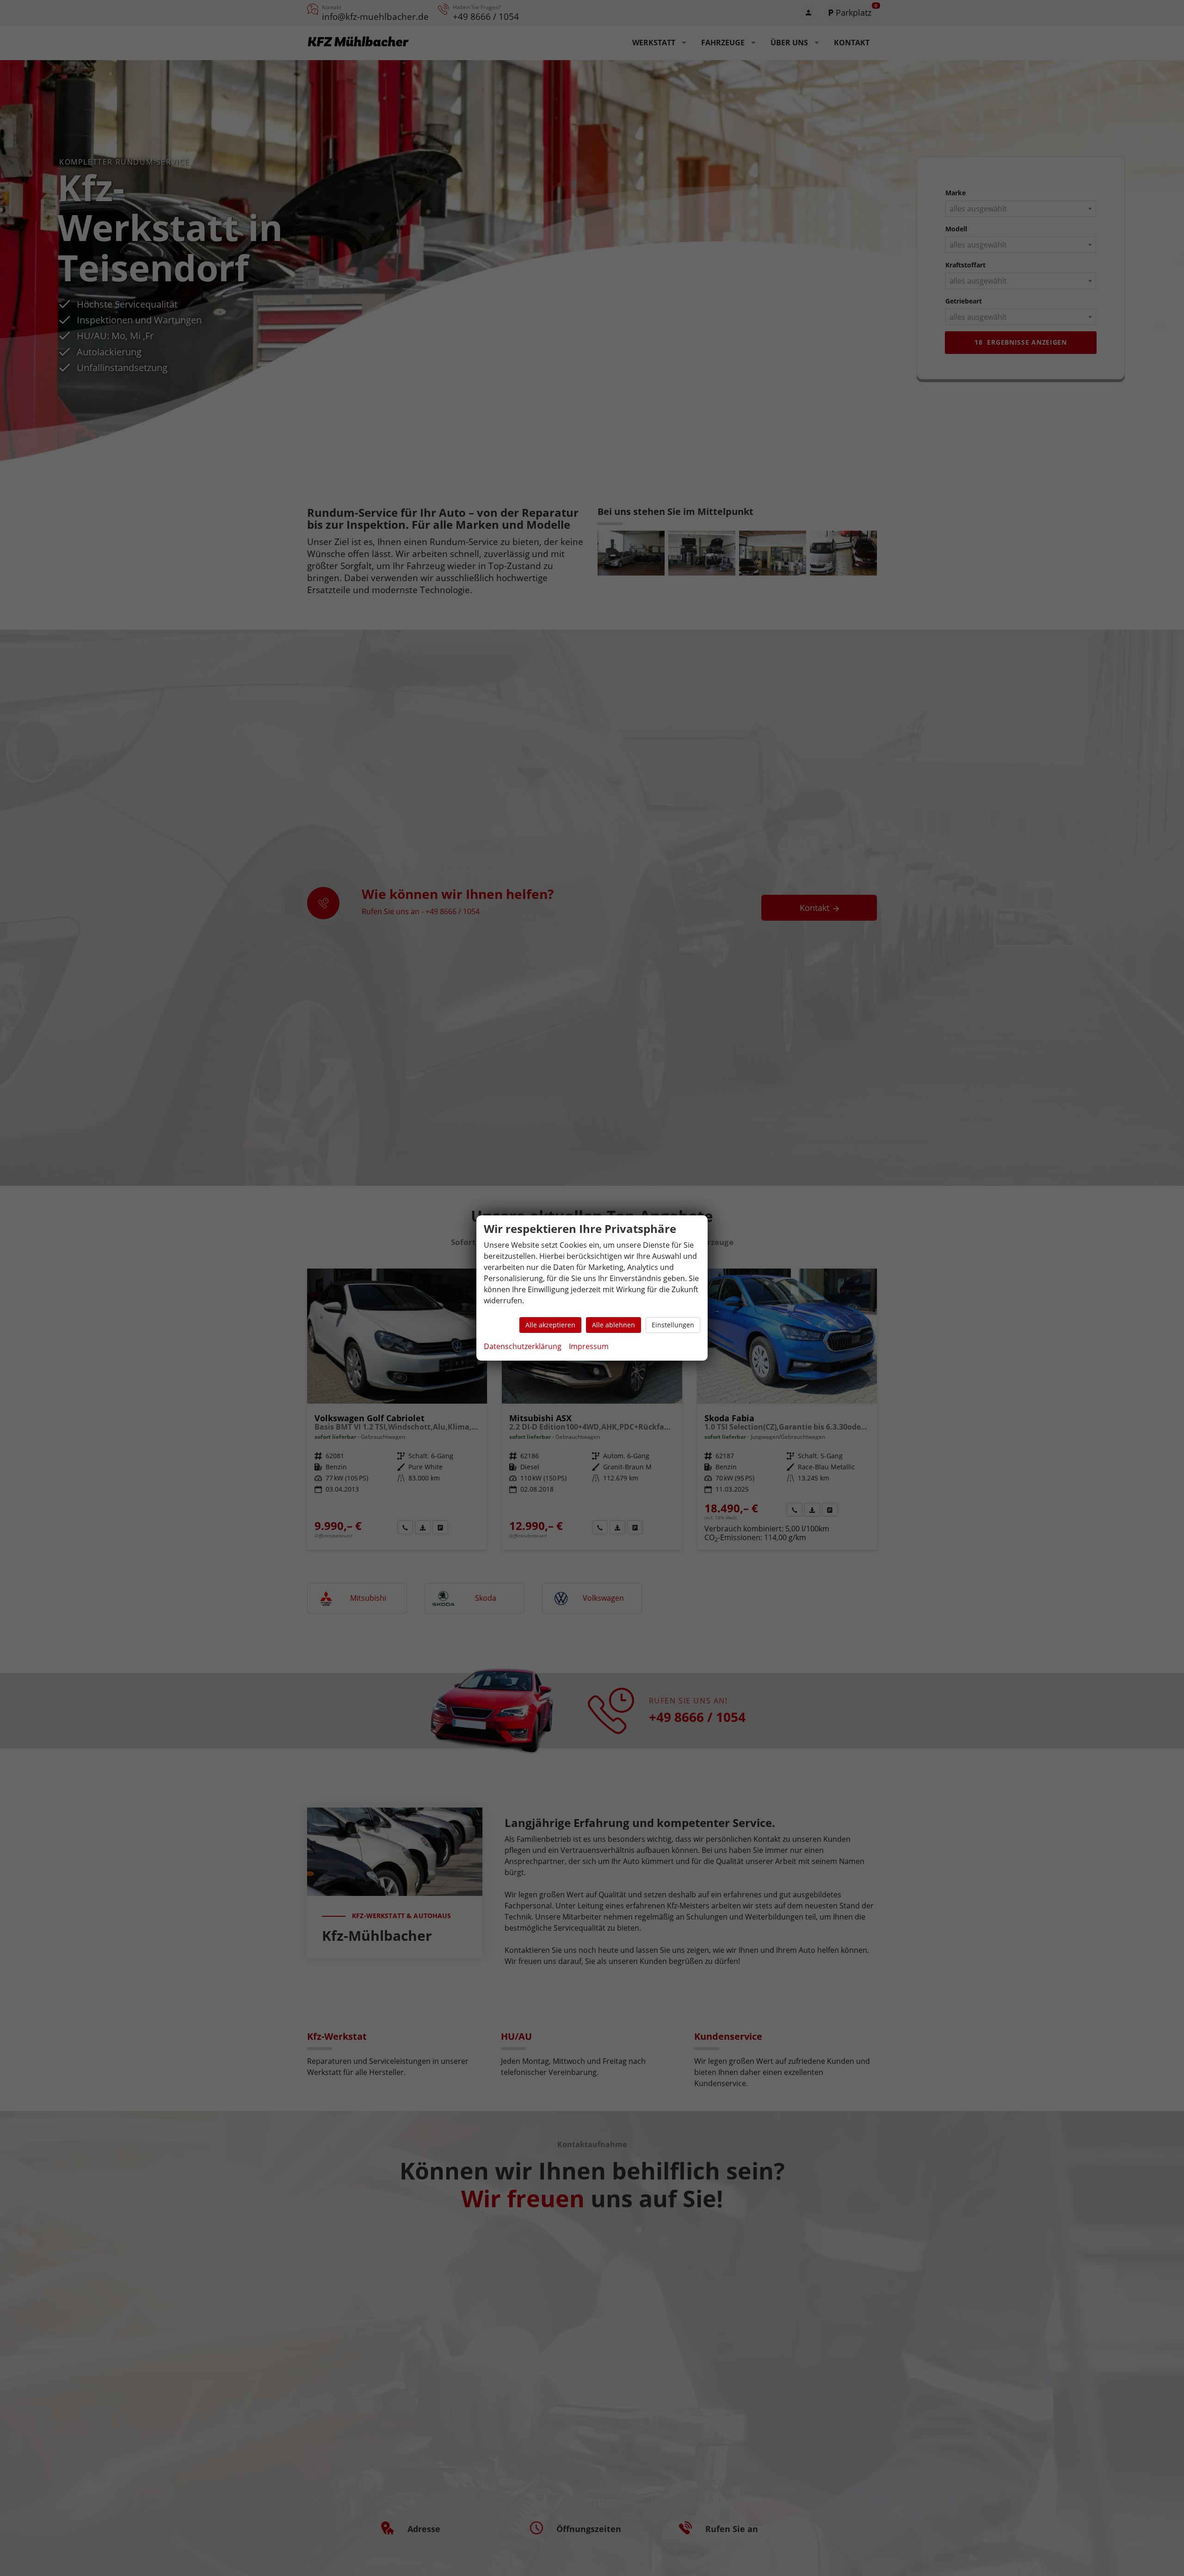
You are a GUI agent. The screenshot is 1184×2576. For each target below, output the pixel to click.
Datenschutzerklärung (523, 1346)
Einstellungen (673, 1325)
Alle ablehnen (614, 1325)
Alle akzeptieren (550, 1325)
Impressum (589, 1346)
